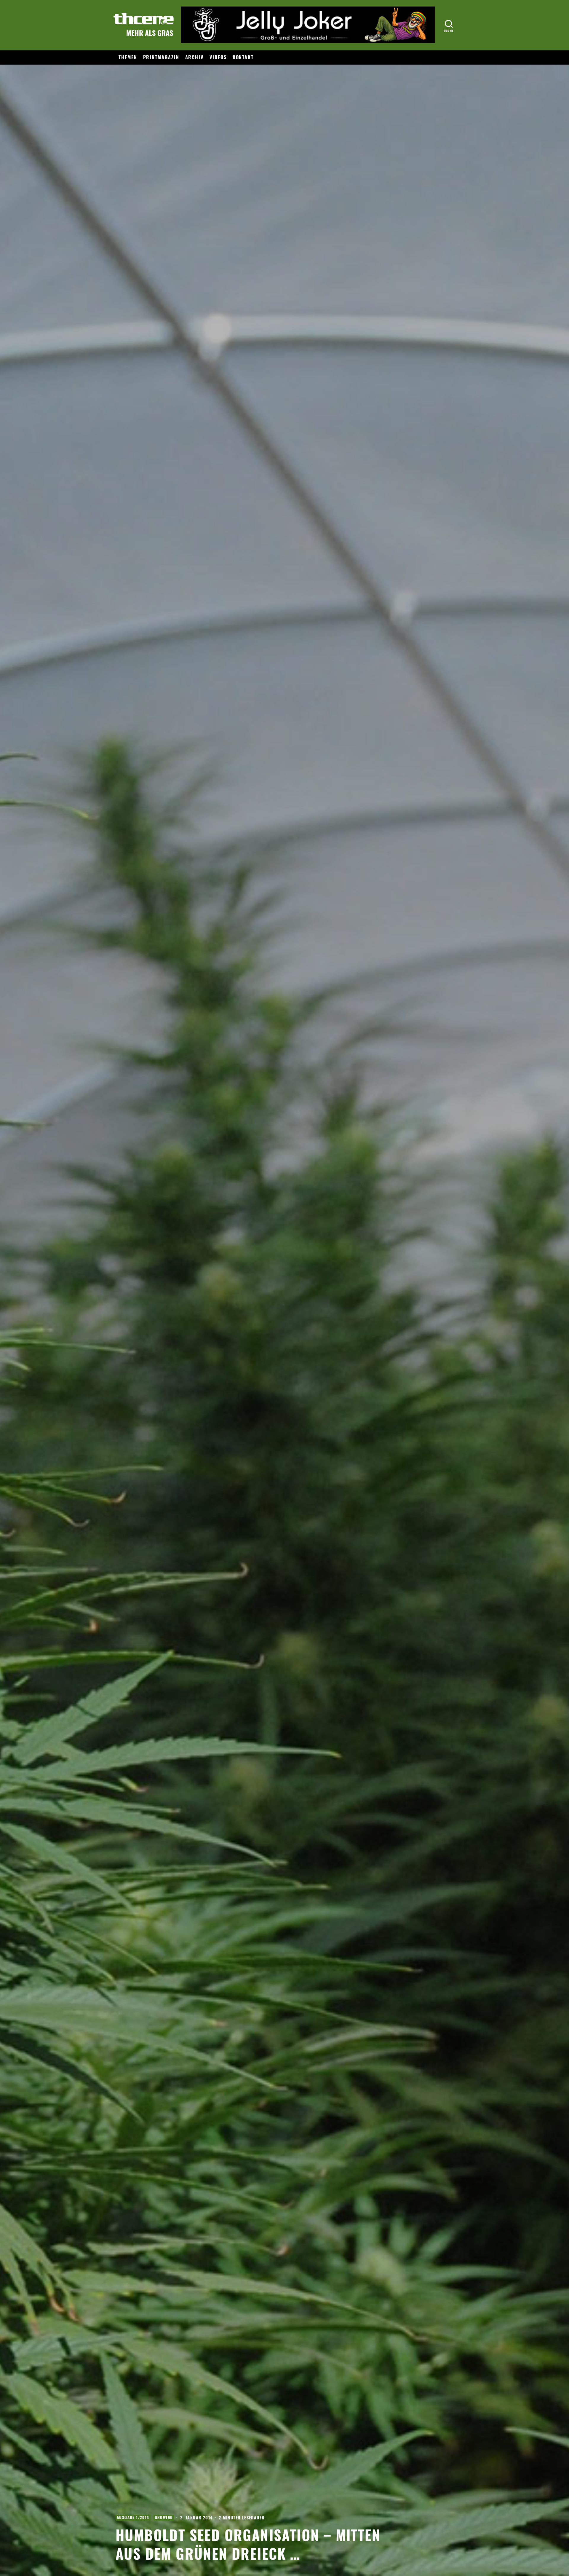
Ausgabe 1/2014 (133, 2517)
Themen (128, 57)
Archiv (195, 57)
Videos (218, 57)
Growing (164, 2517)
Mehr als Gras (150, 33)
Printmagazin (161, 57)
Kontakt (243, 57)
